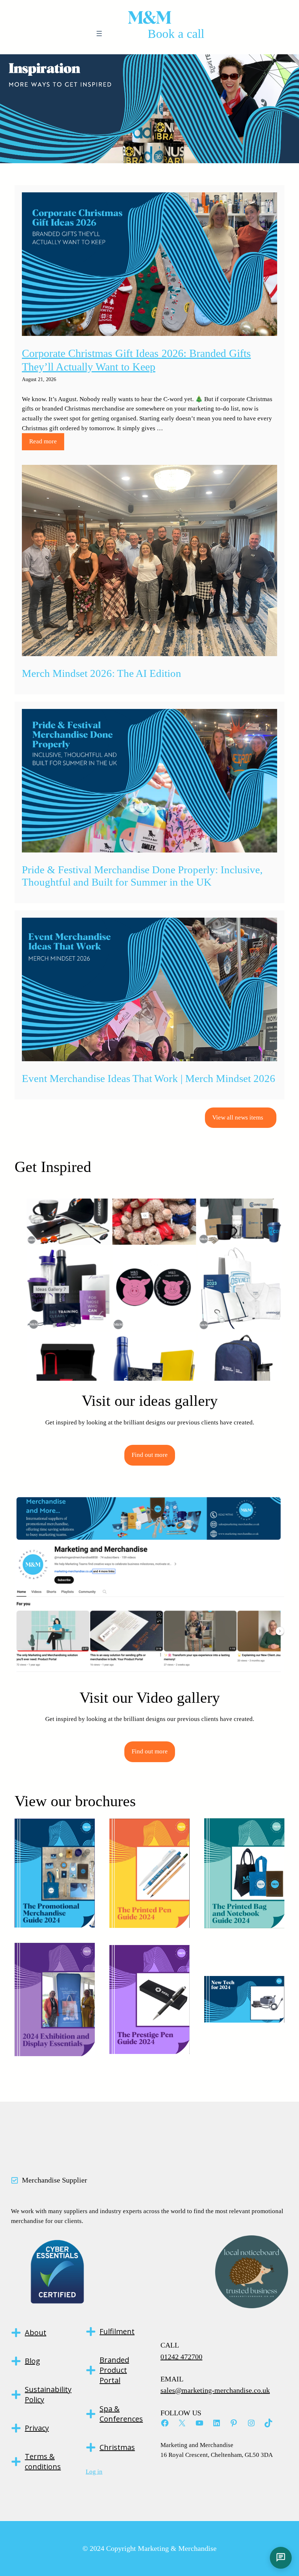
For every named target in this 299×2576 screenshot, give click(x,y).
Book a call (176, 34)
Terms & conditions (43, 2461)
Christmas (117, 2447)
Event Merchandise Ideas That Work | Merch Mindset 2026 (149, 1078)
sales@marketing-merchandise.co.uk (215, 2390)
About (36, 2332)
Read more (43, 441)
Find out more (150, 1455)
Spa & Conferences (121, 2414)
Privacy (37, 2428)
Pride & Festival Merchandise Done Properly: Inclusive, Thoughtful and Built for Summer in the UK (142, 876)
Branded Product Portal (114, 2370)
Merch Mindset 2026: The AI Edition (102, 673)
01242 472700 (181, 2357)
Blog (32, 2361)
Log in (94, 2472)
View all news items (238, 1118)
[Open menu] (99, 34)
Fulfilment (117, 2331)
